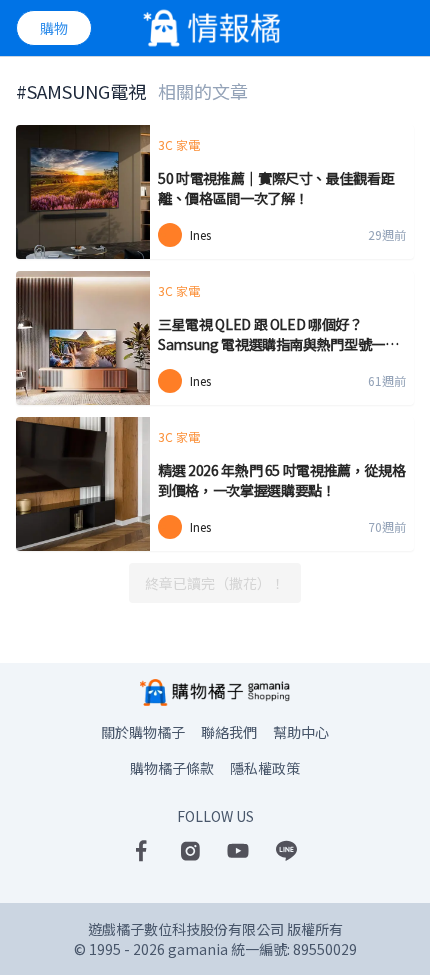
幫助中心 (301, 732)
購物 (54, 28)
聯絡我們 (229, 732)
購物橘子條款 (172, 768)
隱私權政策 (265, 768)
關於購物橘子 (143, 732)
